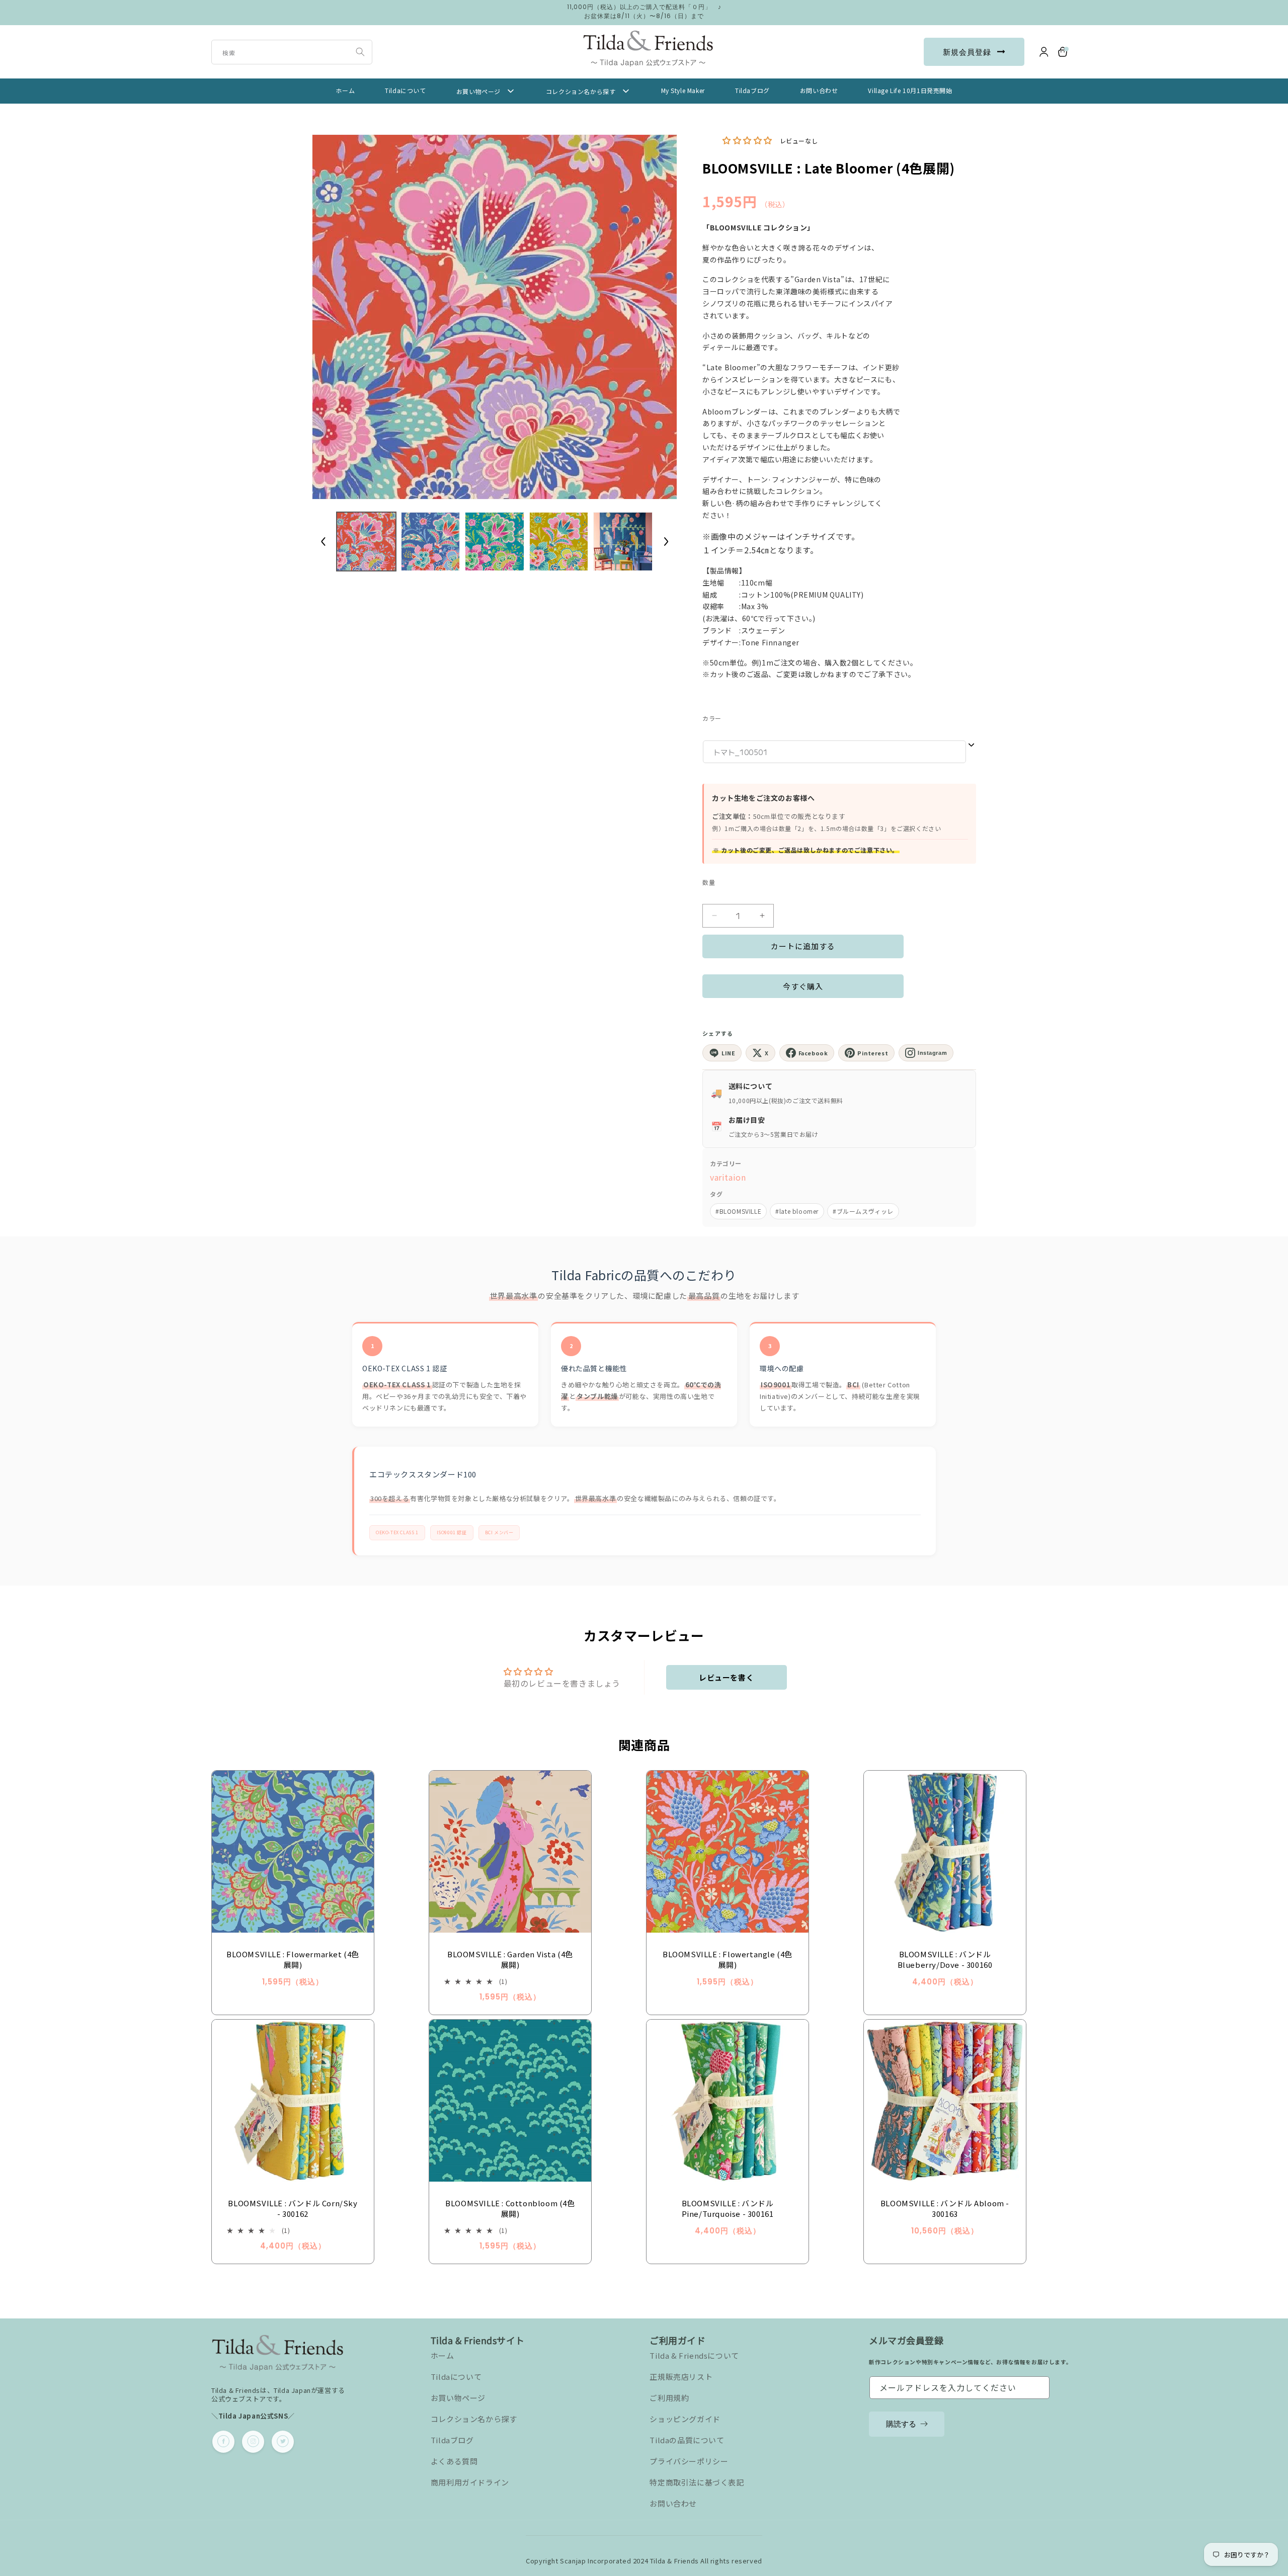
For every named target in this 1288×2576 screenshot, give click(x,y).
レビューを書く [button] (726, 1677)
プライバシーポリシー (689, 2461)
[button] (1063, 52)
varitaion (728, 1177)
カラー (712, 718)
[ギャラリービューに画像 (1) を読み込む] (366, 542)
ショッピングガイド (685, 2419)
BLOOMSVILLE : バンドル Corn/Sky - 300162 (293, 2208)
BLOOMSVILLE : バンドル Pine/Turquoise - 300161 (728, 2208)
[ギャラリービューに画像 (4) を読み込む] (559, 542)
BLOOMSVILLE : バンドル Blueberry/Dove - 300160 (945, 1959)
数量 (709, 882)
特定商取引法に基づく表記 (697, 2482)
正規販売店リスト (681, 2377)
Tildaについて (456, 2377)
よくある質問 (454, 2461)
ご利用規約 (669, 2398)
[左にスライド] (323, 541)
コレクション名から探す (474, 2419)
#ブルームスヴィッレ (863, 1211)
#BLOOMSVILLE (738, 1211)
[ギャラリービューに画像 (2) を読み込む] (431, 542)
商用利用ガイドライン (470, 2482)
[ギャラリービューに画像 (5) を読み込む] (623, 542)
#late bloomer (797, 1211)
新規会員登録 (967, 52)
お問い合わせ (673, 2503)
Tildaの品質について (687, 2440)
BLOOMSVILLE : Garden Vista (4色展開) (510, 1959)
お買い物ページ (458, 2398)
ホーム (442, 2355)
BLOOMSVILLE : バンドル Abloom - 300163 (945, 2208)
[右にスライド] (666, 541)
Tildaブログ (452, 2440)
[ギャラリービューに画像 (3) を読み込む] (495, 542)
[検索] (360, 52)
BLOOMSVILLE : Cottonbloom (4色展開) (510, 2208)
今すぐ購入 (803, 986)
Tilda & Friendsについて (694, 2355)
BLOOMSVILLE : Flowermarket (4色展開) (293, 1959)
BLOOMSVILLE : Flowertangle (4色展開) (728, 1959)
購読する (901, 2423)
